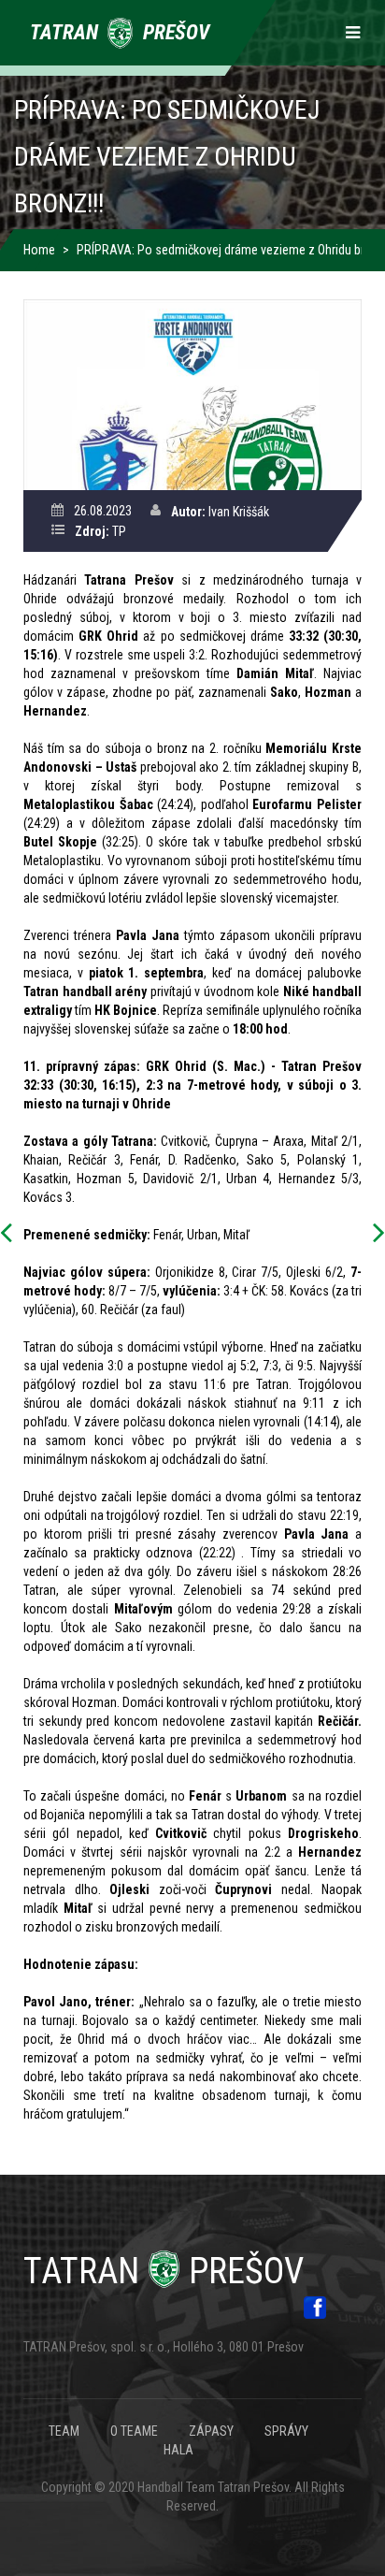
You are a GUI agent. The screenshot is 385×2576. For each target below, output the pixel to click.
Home (39, 250)
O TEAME (134, 2431)
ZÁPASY (211, 2431)
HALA (178, 2450)
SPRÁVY (286, 2431)
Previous (11, 1234)
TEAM (64, 2431)
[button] (192, 394)
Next (374, 1234)
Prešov (164, 2271)
